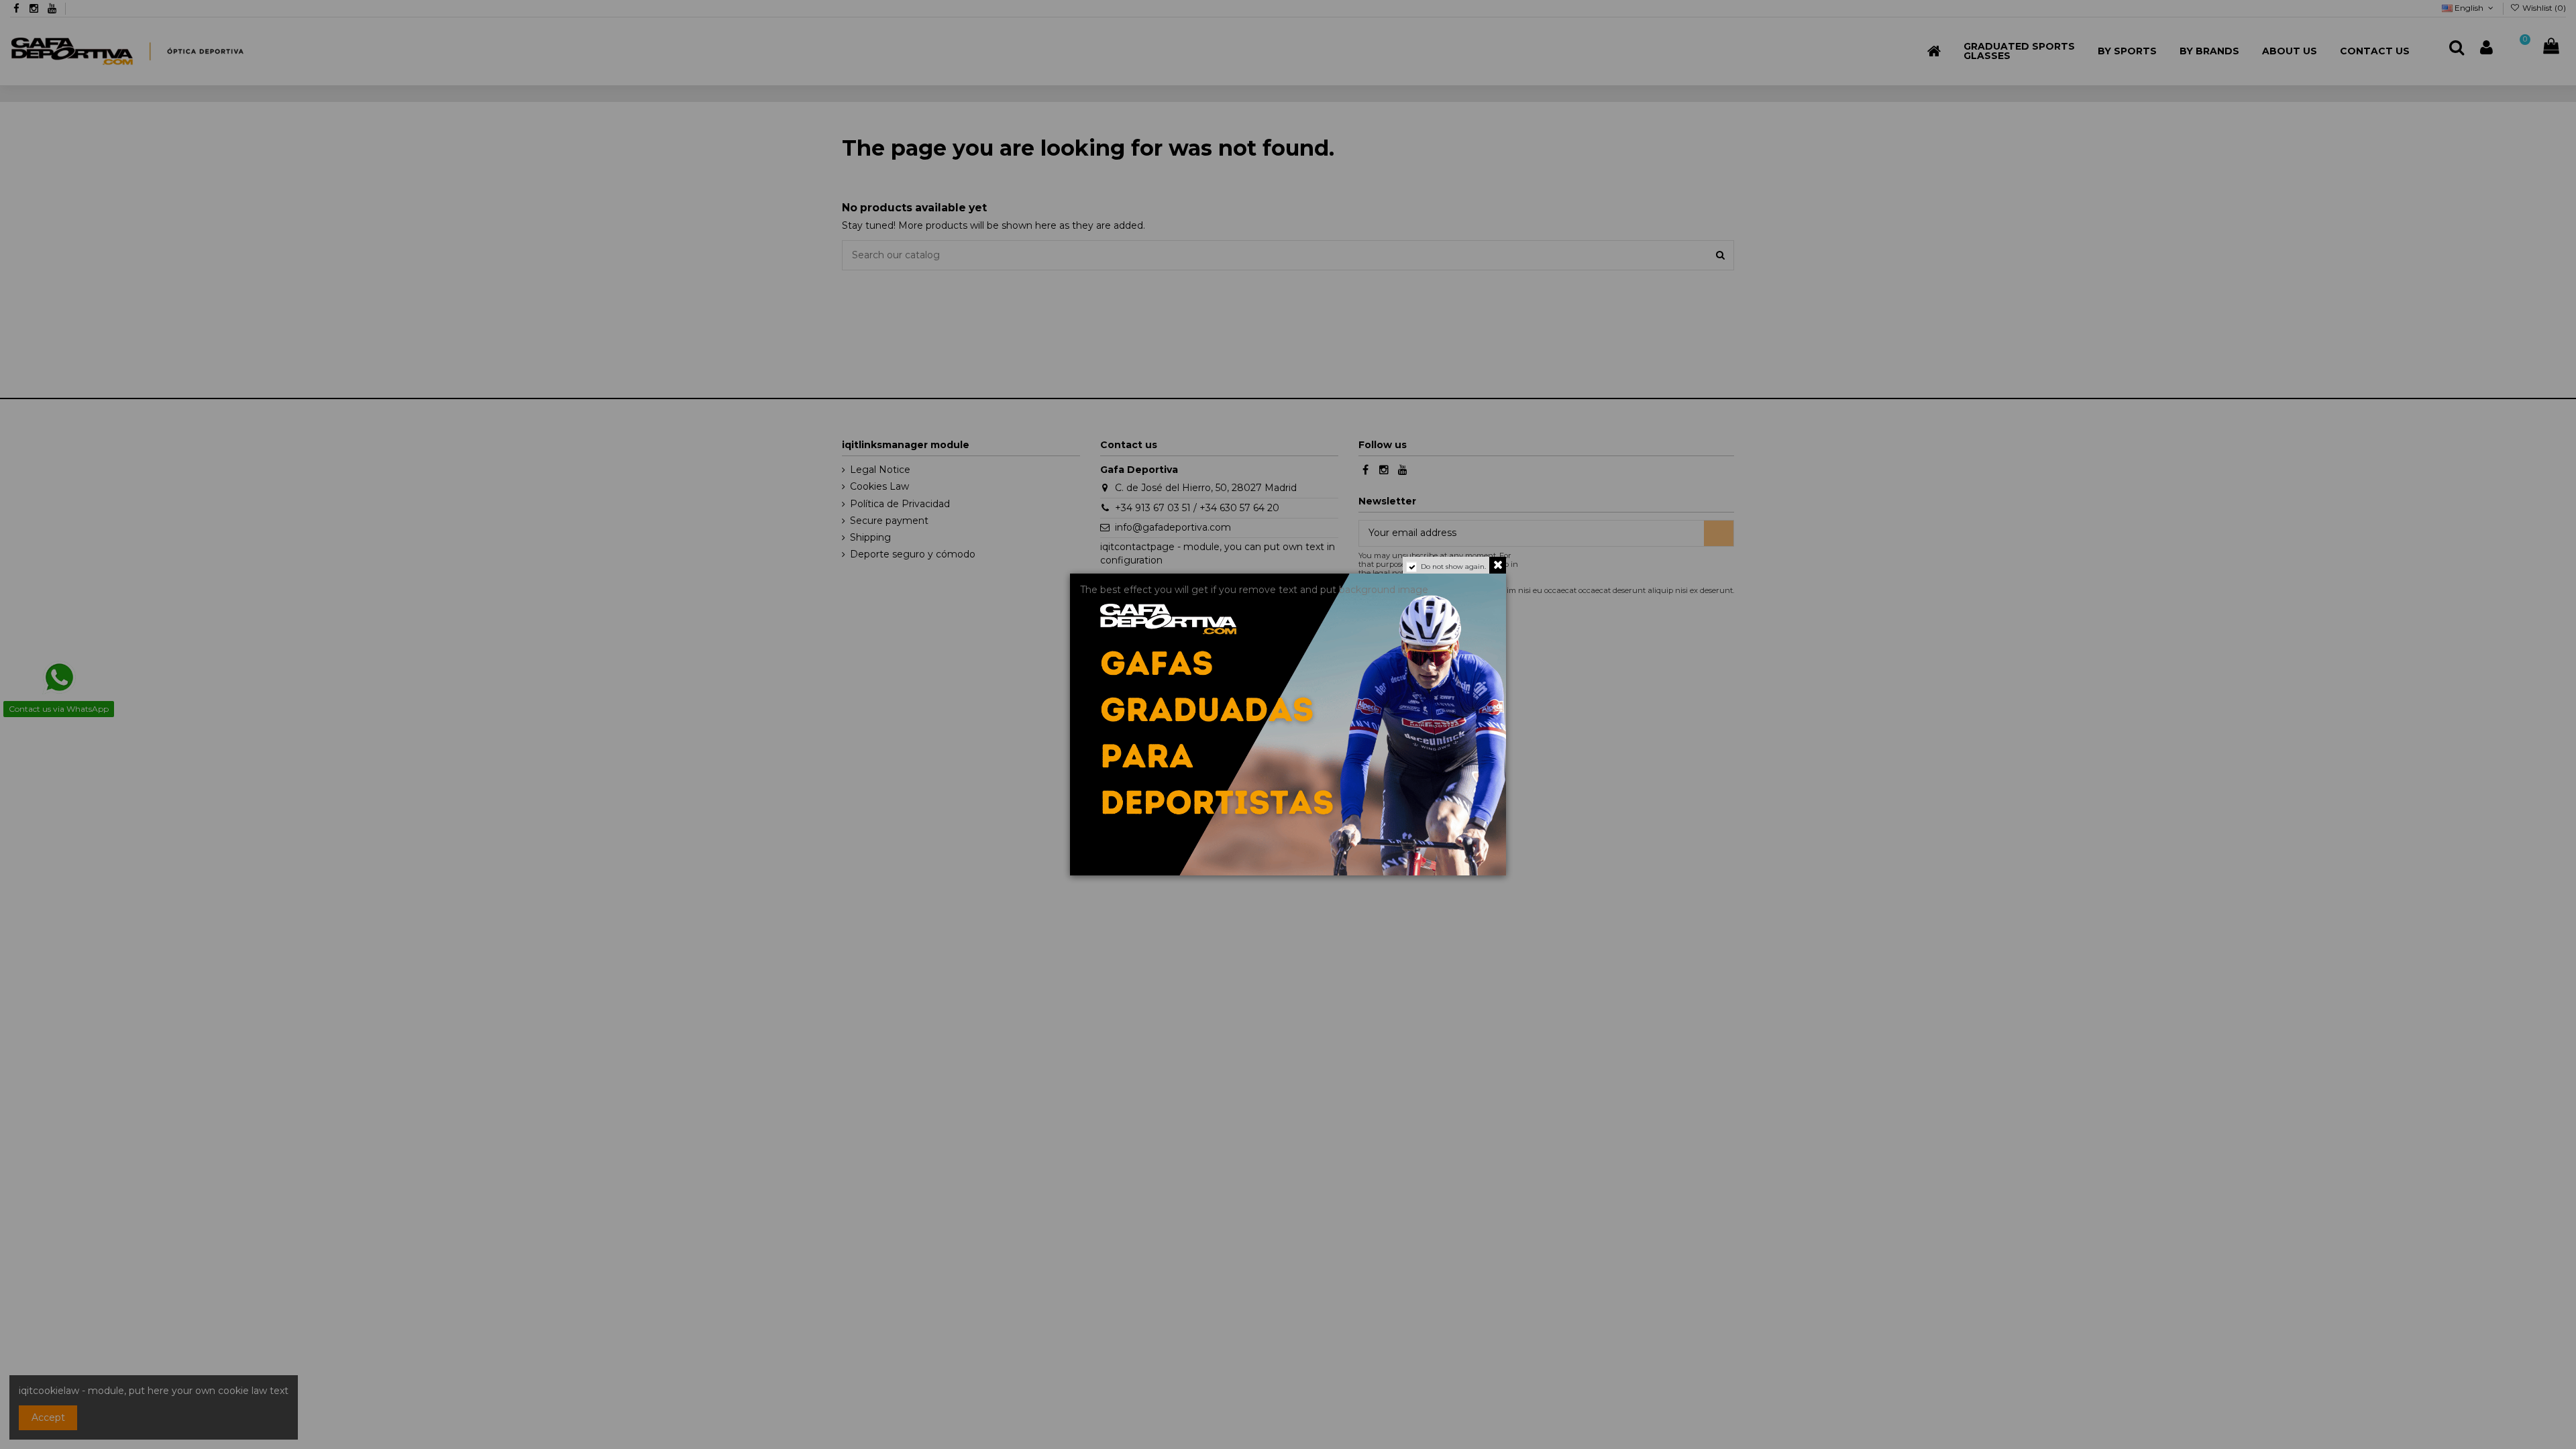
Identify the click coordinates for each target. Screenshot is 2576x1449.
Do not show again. (1453, 567)
